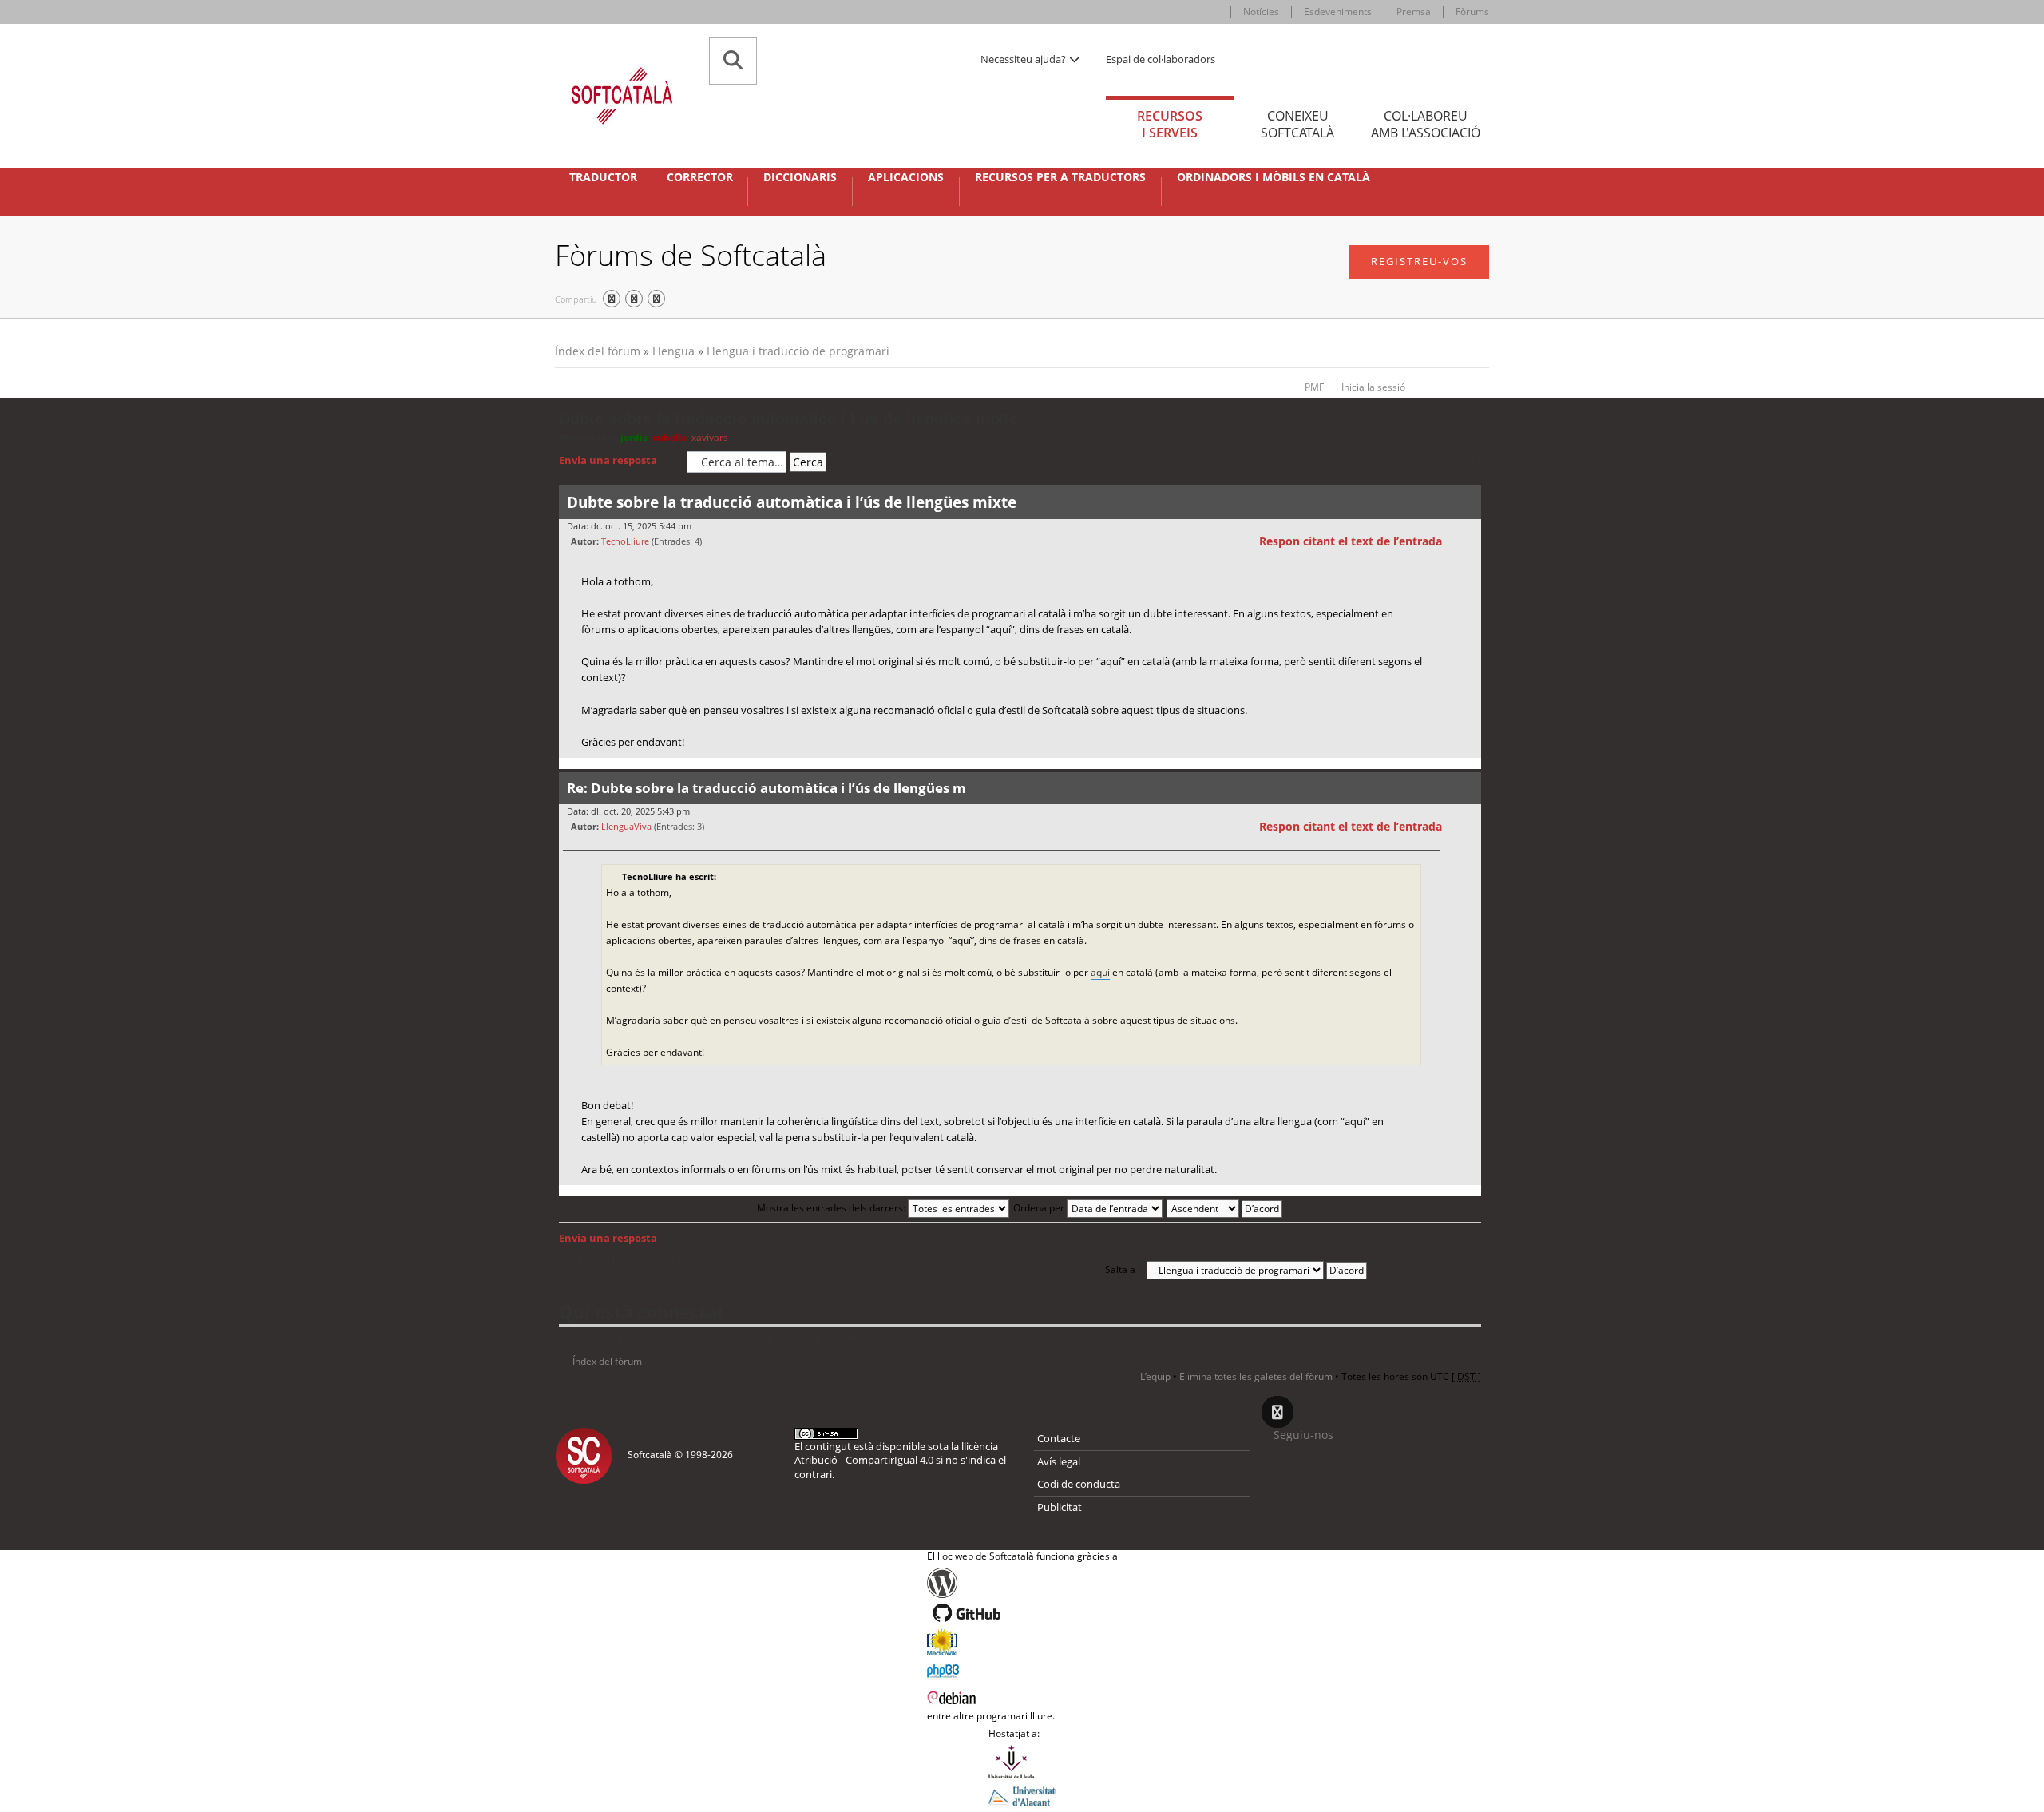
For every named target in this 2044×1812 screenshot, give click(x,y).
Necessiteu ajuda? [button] (1024, 59)
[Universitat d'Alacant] (1022, 1795)
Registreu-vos (1419, 261)
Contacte (1059, 1438)
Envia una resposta (608, 460)
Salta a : (1123, 1269)
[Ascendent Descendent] (1225, 1208)
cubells (669, 437)
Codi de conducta (1079, 1484)
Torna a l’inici (1469, 768)
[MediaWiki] (1022, 1642)
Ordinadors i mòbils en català (1274, 177)
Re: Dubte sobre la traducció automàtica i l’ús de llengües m (766, 788)
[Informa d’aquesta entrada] (1467, 541)
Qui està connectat (642, 1311)
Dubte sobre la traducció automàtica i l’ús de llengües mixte (788, 418)
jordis (634, 437)
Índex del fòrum (598, 351)
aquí (1100, 972)
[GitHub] (1022, 1613)
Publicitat (1060, 1507)
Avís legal (1059, 1461)
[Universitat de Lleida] (1022, 1762)
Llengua (673, 351)
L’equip (1155, 1376)
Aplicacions (906, 177)
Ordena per (1040, 1208)
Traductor (603, 177)
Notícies (1261, 12)
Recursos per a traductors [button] (1060, 177)
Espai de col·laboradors (1161, 59)
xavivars (710, 437)
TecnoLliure (625, 541)
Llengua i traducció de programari (798, 351)
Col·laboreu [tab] (1426, 124)
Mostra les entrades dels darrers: (832, 1208)
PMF (1314, 387)
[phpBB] (1022, 1669)
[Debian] (1022, 1696)
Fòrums (1472, 12)
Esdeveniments (1338, 12)
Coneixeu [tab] (1297, 124)
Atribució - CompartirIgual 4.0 (864, 1460)
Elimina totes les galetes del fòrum (1256, 1376)
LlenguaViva (626, 826)
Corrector (700, 177)
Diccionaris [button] (800, 177)
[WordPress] (1022, 1583)
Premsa (1414, 12)
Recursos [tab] (1170, 124)
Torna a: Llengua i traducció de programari (664, 1260)
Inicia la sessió (1373, 387)
